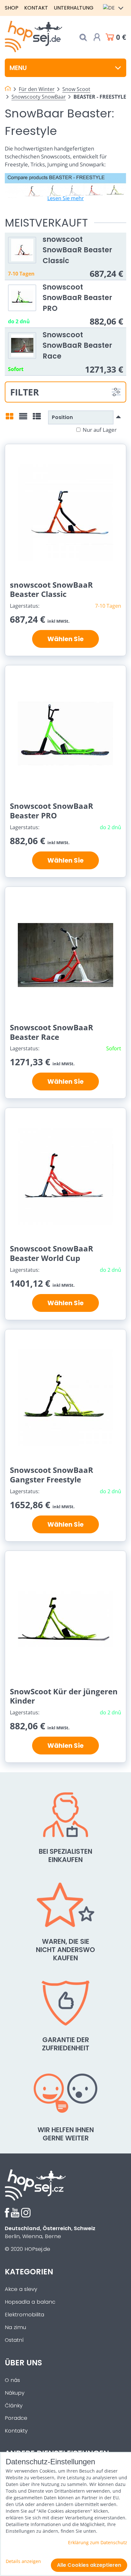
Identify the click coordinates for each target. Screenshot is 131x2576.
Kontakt (36, 8)
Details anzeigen (23, 2561)
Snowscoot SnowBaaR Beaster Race (77, 345)
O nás (12, 2380)
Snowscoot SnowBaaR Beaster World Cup (52, 1253)
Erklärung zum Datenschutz (98, 2542)
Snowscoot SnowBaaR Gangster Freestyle (52, 1475)
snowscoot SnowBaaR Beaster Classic (77, 250)
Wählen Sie (65, 639)
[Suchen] (83, 37)
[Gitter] (10, 418)
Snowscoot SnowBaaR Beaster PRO (77, 298)
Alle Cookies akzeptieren (89, 2565)
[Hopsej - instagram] (26, 2216)
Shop (12, 8)
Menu (18, 68)
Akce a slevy (21, 2289)
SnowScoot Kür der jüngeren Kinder (64, 1696)
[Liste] (23, 418)
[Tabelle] (37, 418)
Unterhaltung (74, 8)
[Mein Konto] (97, 37)
